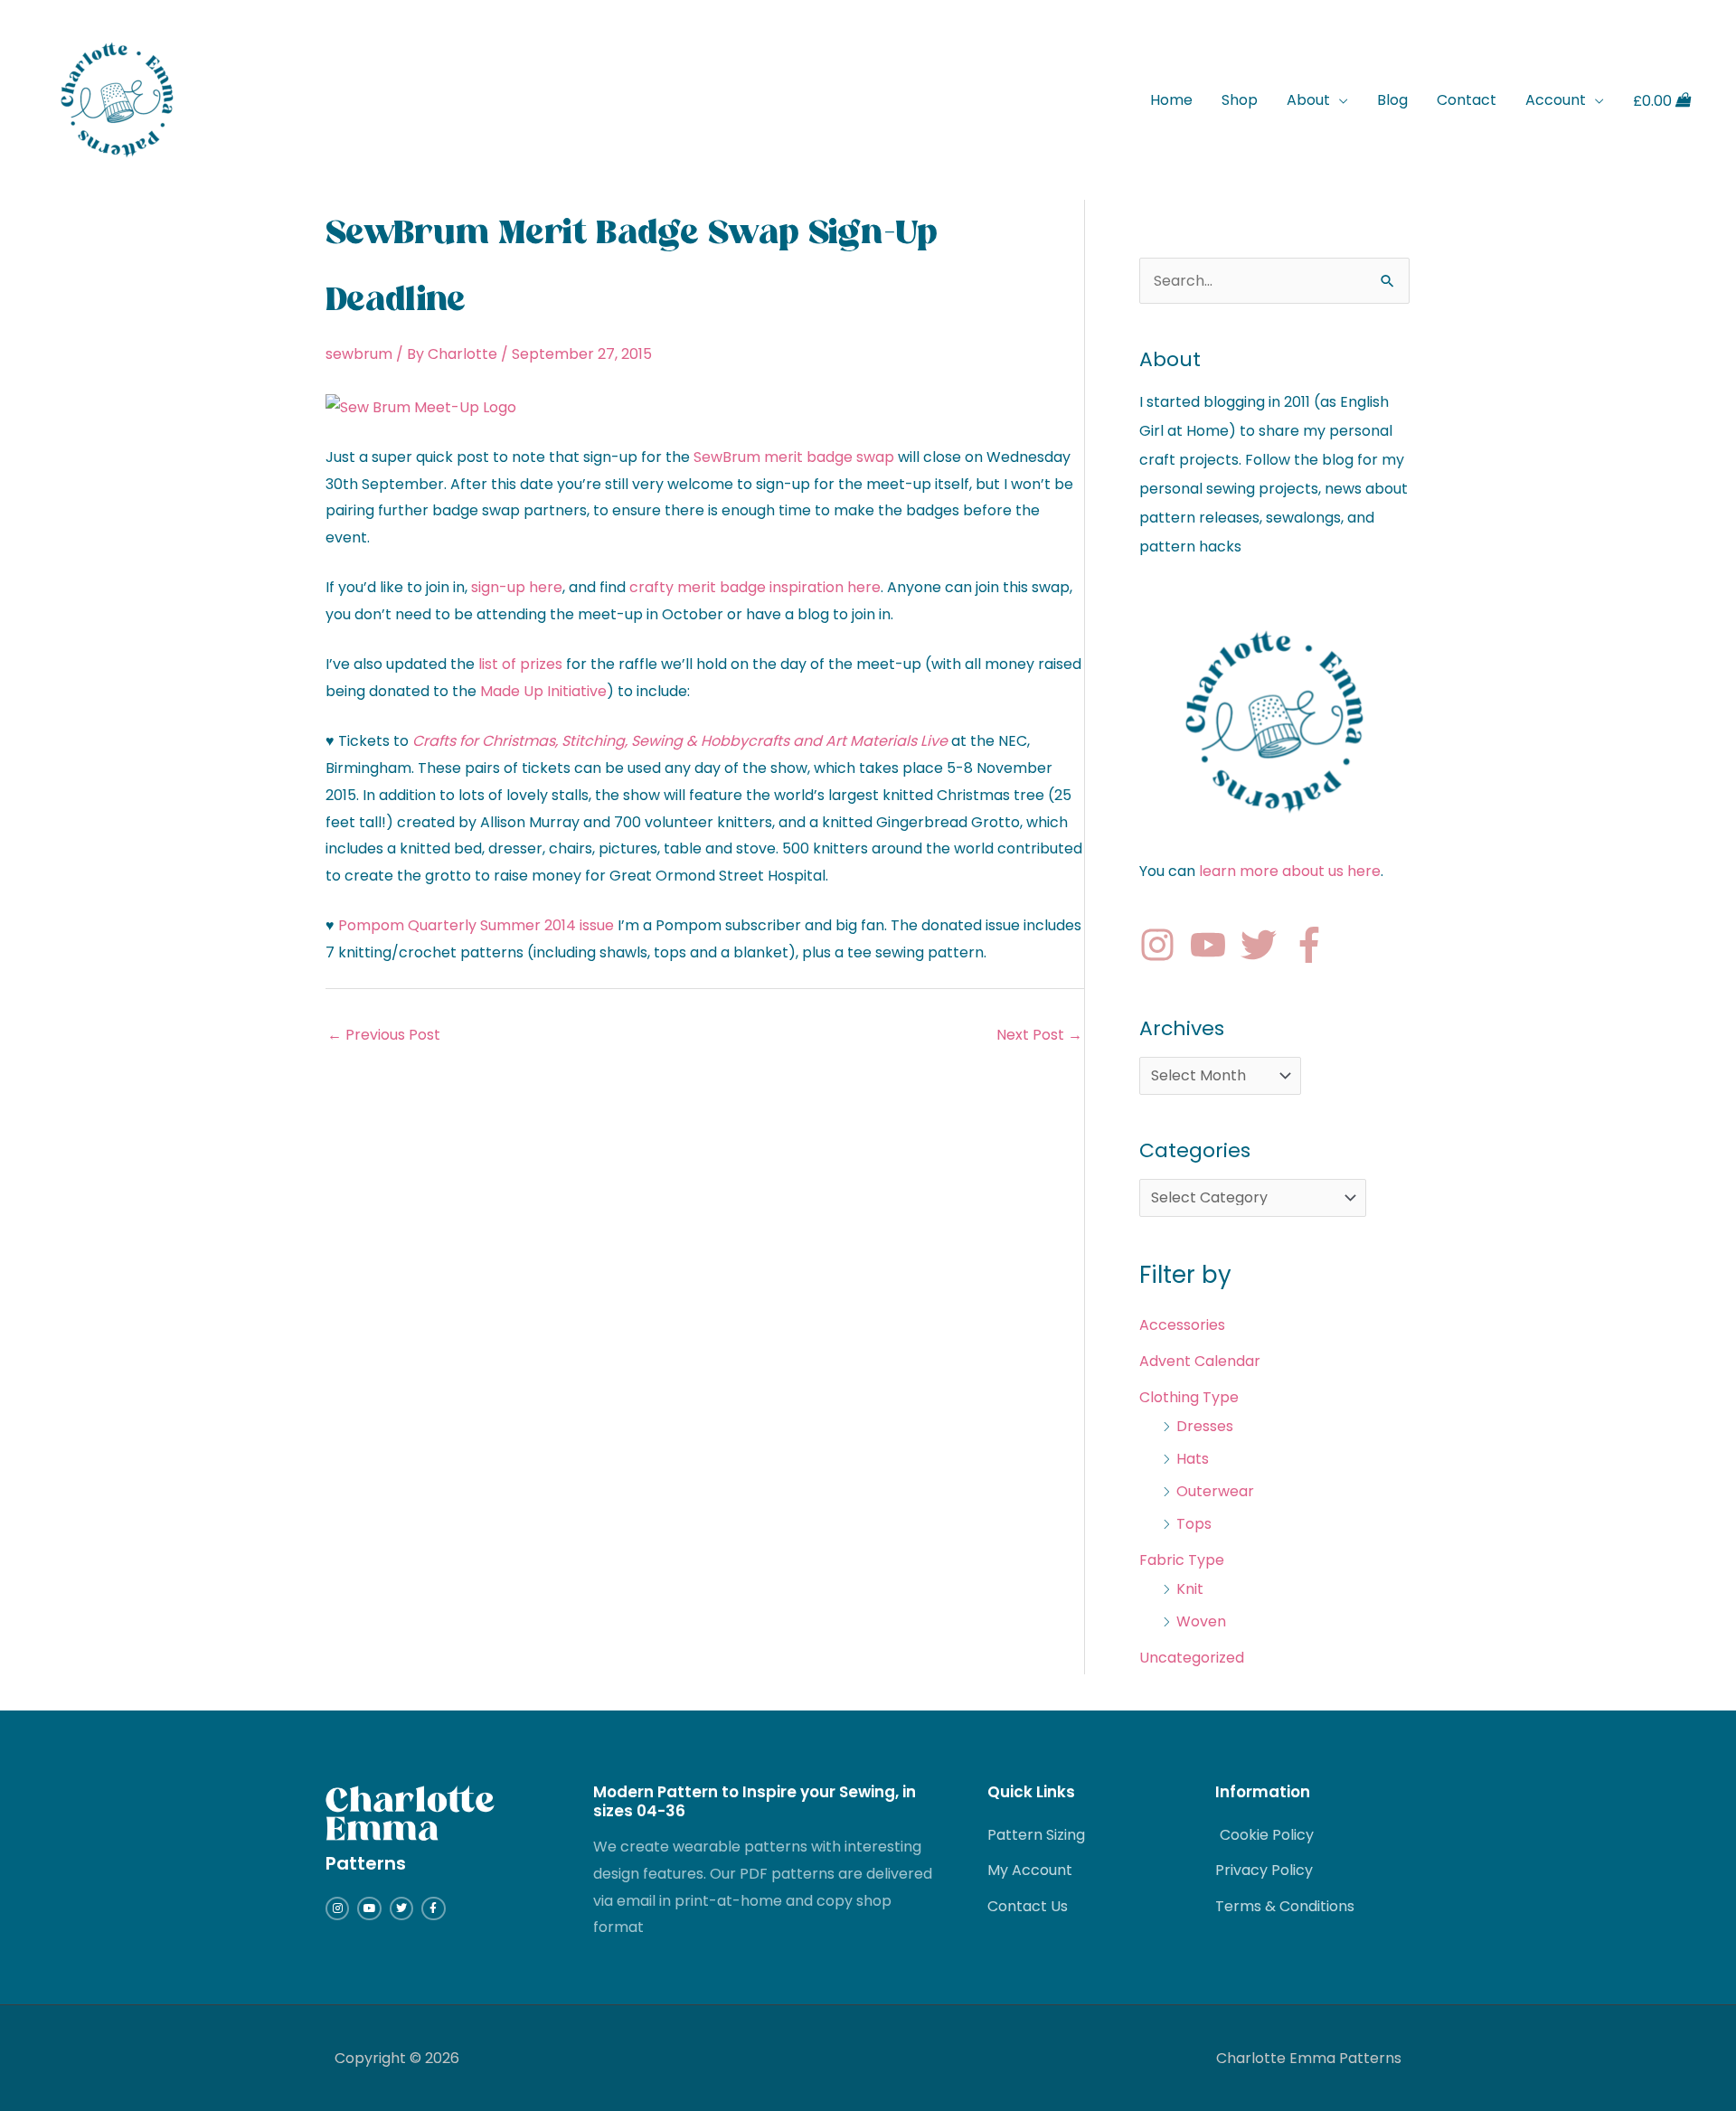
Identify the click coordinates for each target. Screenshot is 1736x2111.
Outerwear (1215, 1491)
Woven (1201, 1621)
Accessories (1182, 1325)
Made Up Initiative (543, 691)
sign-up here (517, 587)
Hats (1193, 1459)
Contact (1467, 100)
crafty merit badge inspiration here (755, 587)
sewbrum (359, 354)
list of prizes (520, 664)
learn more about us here (1290, 871)
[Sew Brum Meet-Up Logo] (421, 406)
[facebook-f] (1315, 945)
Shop (1240, 100)
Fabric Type (1182, 1560)
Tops (1194, 1524)
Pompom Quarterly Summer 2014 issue (476, 925)
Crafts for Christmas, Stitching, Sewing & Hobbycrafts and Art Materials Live (680, 741)
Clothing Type (1189, 1397)
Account (1556, 100)
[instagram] (1163, 945)
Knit (1190, 1589)
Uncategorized (1192, 1658)
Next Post (1039, 1035)
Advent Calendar (1200, 1361)
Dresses (1205, 1426)
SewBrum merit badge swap (794, 457)
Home (1171, 100)
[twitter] (1264, 945)
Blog (1392, 100)
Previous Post (384, 1035)
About (1308, 100)
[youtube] (1213, 945)
